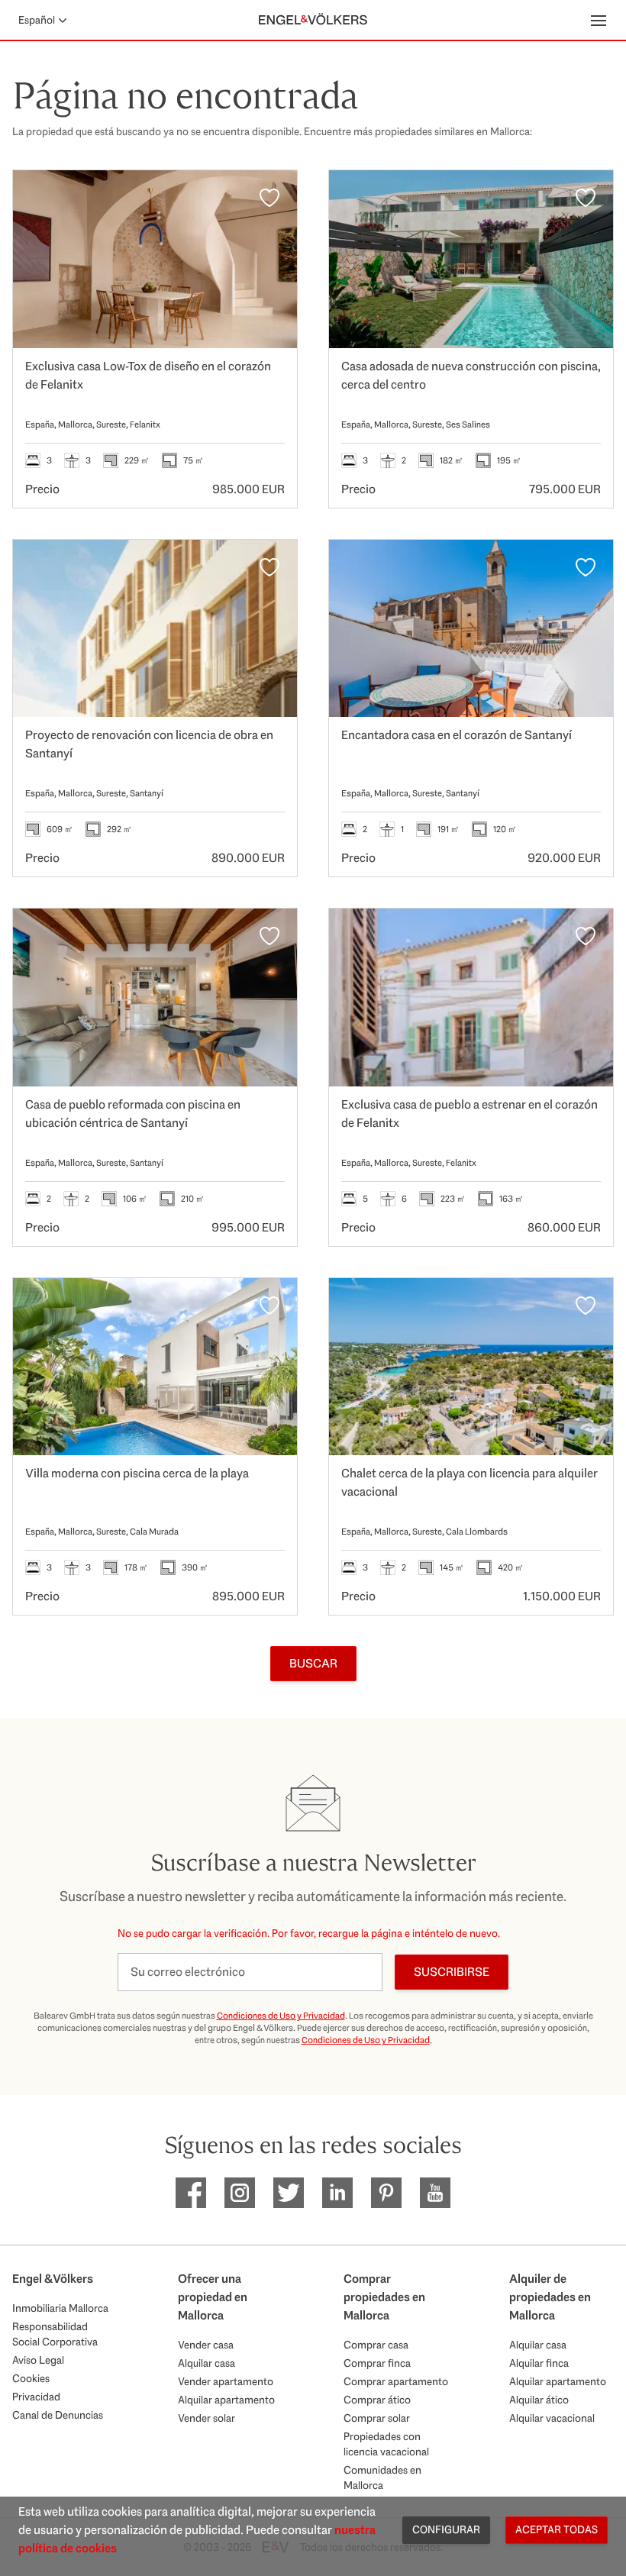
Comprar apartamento (396, 2381)
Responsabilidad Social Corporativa (55, 2334)
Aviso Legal (38, 2360)
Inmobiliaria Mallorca (60, 2308)
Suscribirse (452, 1972)
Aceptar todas (557, 2529)
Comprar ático (377, 2400)
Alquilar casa (207, 2363)
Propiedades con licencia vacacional (386, 2444)
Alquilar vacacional (552, 2418)
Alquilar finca (539, 2363)
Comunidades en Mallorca (382, 2478)
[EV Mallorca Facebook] (191, 2193)
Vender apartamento (226, 2381)
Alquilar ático (539, 2400)
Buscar (313, 1663)
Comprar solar (377, 2418)
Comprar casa (376, 2345)
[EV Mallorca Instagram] (240, 2193)
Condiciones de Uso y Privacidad (281, 2016)
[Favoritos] (269, 198)
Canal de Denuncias (58, 2415)
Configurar (446, 2529)
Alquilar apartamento (226, 2400)
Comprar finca (377, 2363)
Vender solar (207, 2418)
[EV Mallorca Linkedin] (337, 2193)
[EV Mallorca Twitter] (289, 2193)
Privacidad (36, 2397)
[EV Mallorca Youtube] (435, 2193)
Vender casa (206, 2345)
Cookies (31, 2378)
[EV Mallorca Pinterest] (386, 2193)
